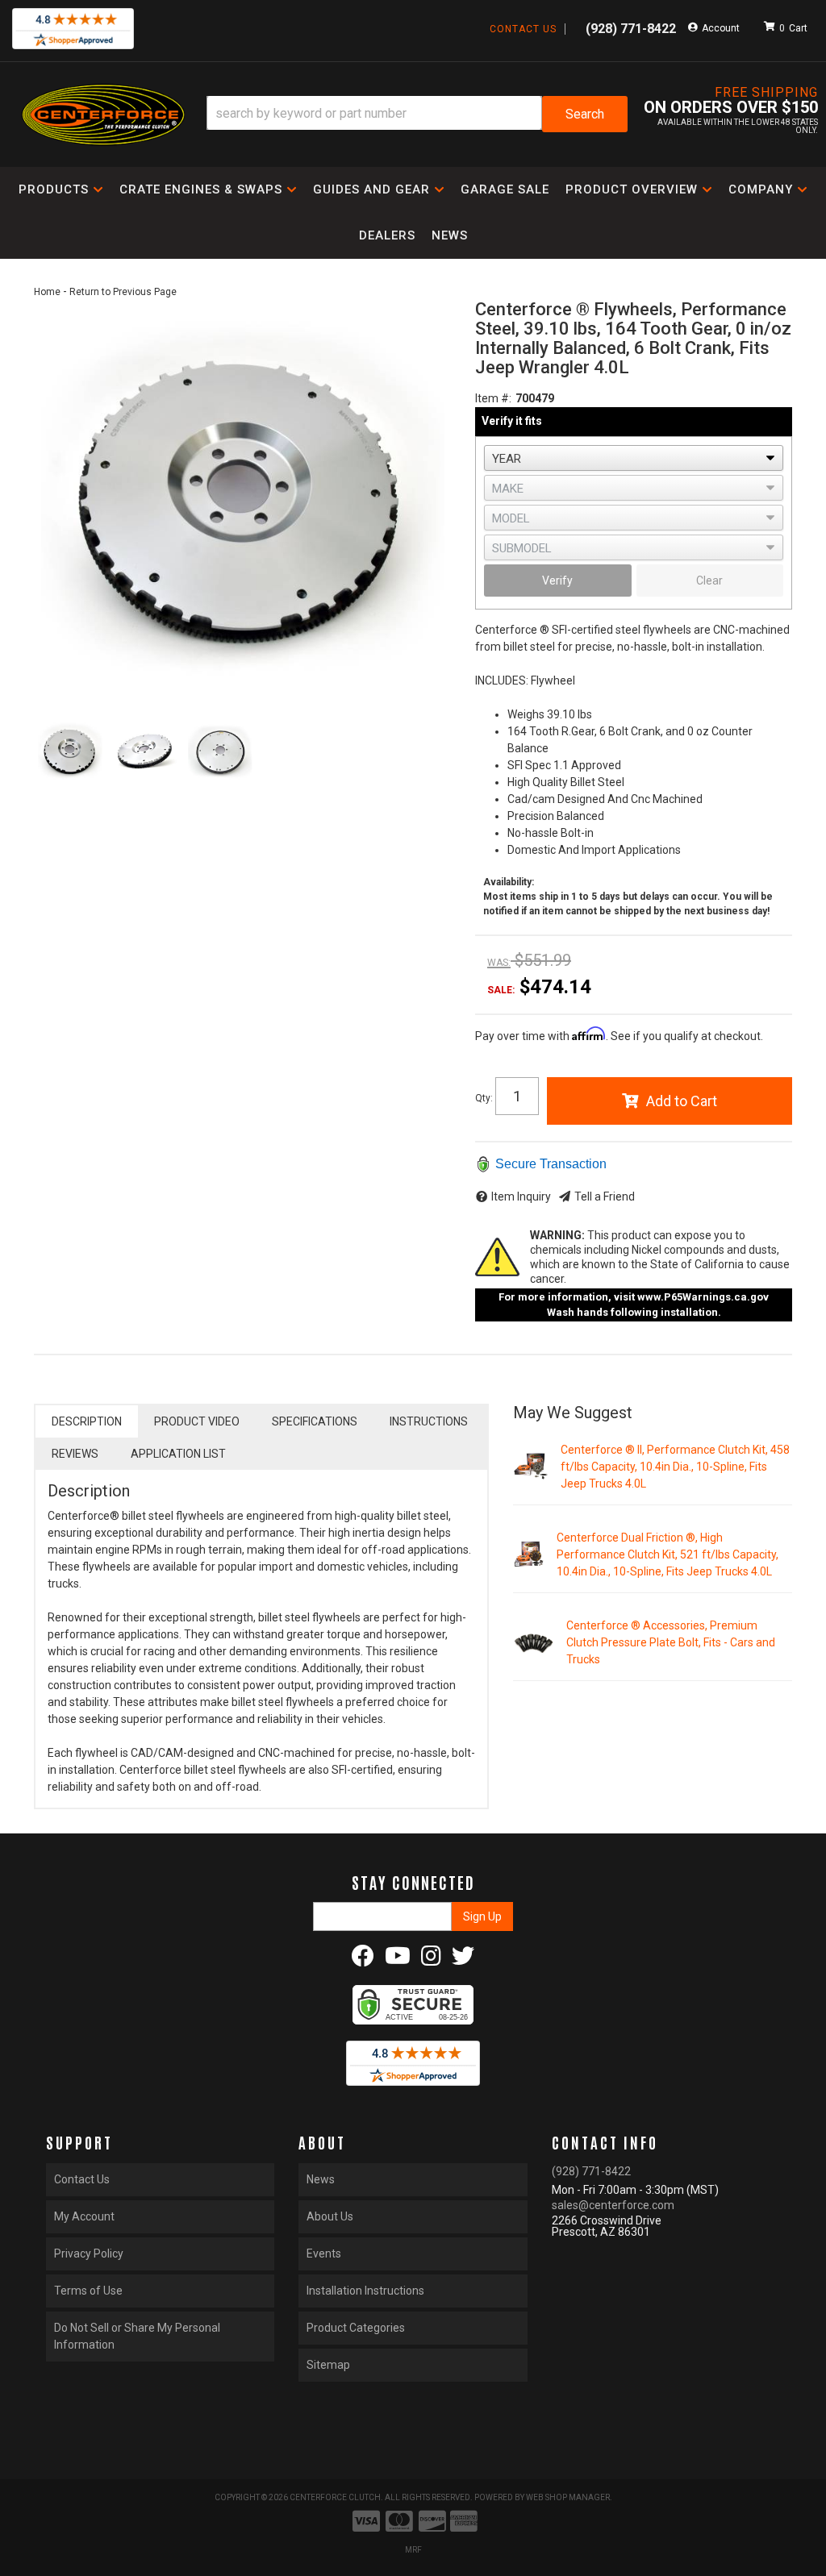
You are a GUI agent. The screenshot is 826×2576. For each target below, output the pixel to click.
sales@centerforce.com (613, 2205)
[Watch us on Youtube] (398, 1960)
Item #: (493, 398)
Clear (709, 581)
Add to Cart (682, 1101)
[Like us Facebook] (363, 1960)
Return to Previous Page (123, 292)
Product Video (197, 1421)
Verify (557, 581)
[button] (417, 114)
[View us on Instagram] (431, 1960)
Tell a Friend (605, 1196)
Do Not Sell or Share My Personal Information (137, 2336)
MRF (413, 2550)
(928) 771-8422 (591, 2171)
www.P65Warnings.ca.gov (703, 1297)
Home (47, 292)
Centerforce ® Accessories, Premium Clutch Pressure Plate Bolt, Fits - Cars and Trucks (671, 1642)
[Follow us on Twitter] (463, 1960)
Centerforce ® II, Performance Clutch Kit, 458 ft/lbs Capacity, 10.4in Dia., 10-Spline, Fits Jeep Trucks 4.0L (675, 1467)
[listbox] (634, 458)
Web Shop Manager (568, 2497)
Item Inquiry (521, 1196)
